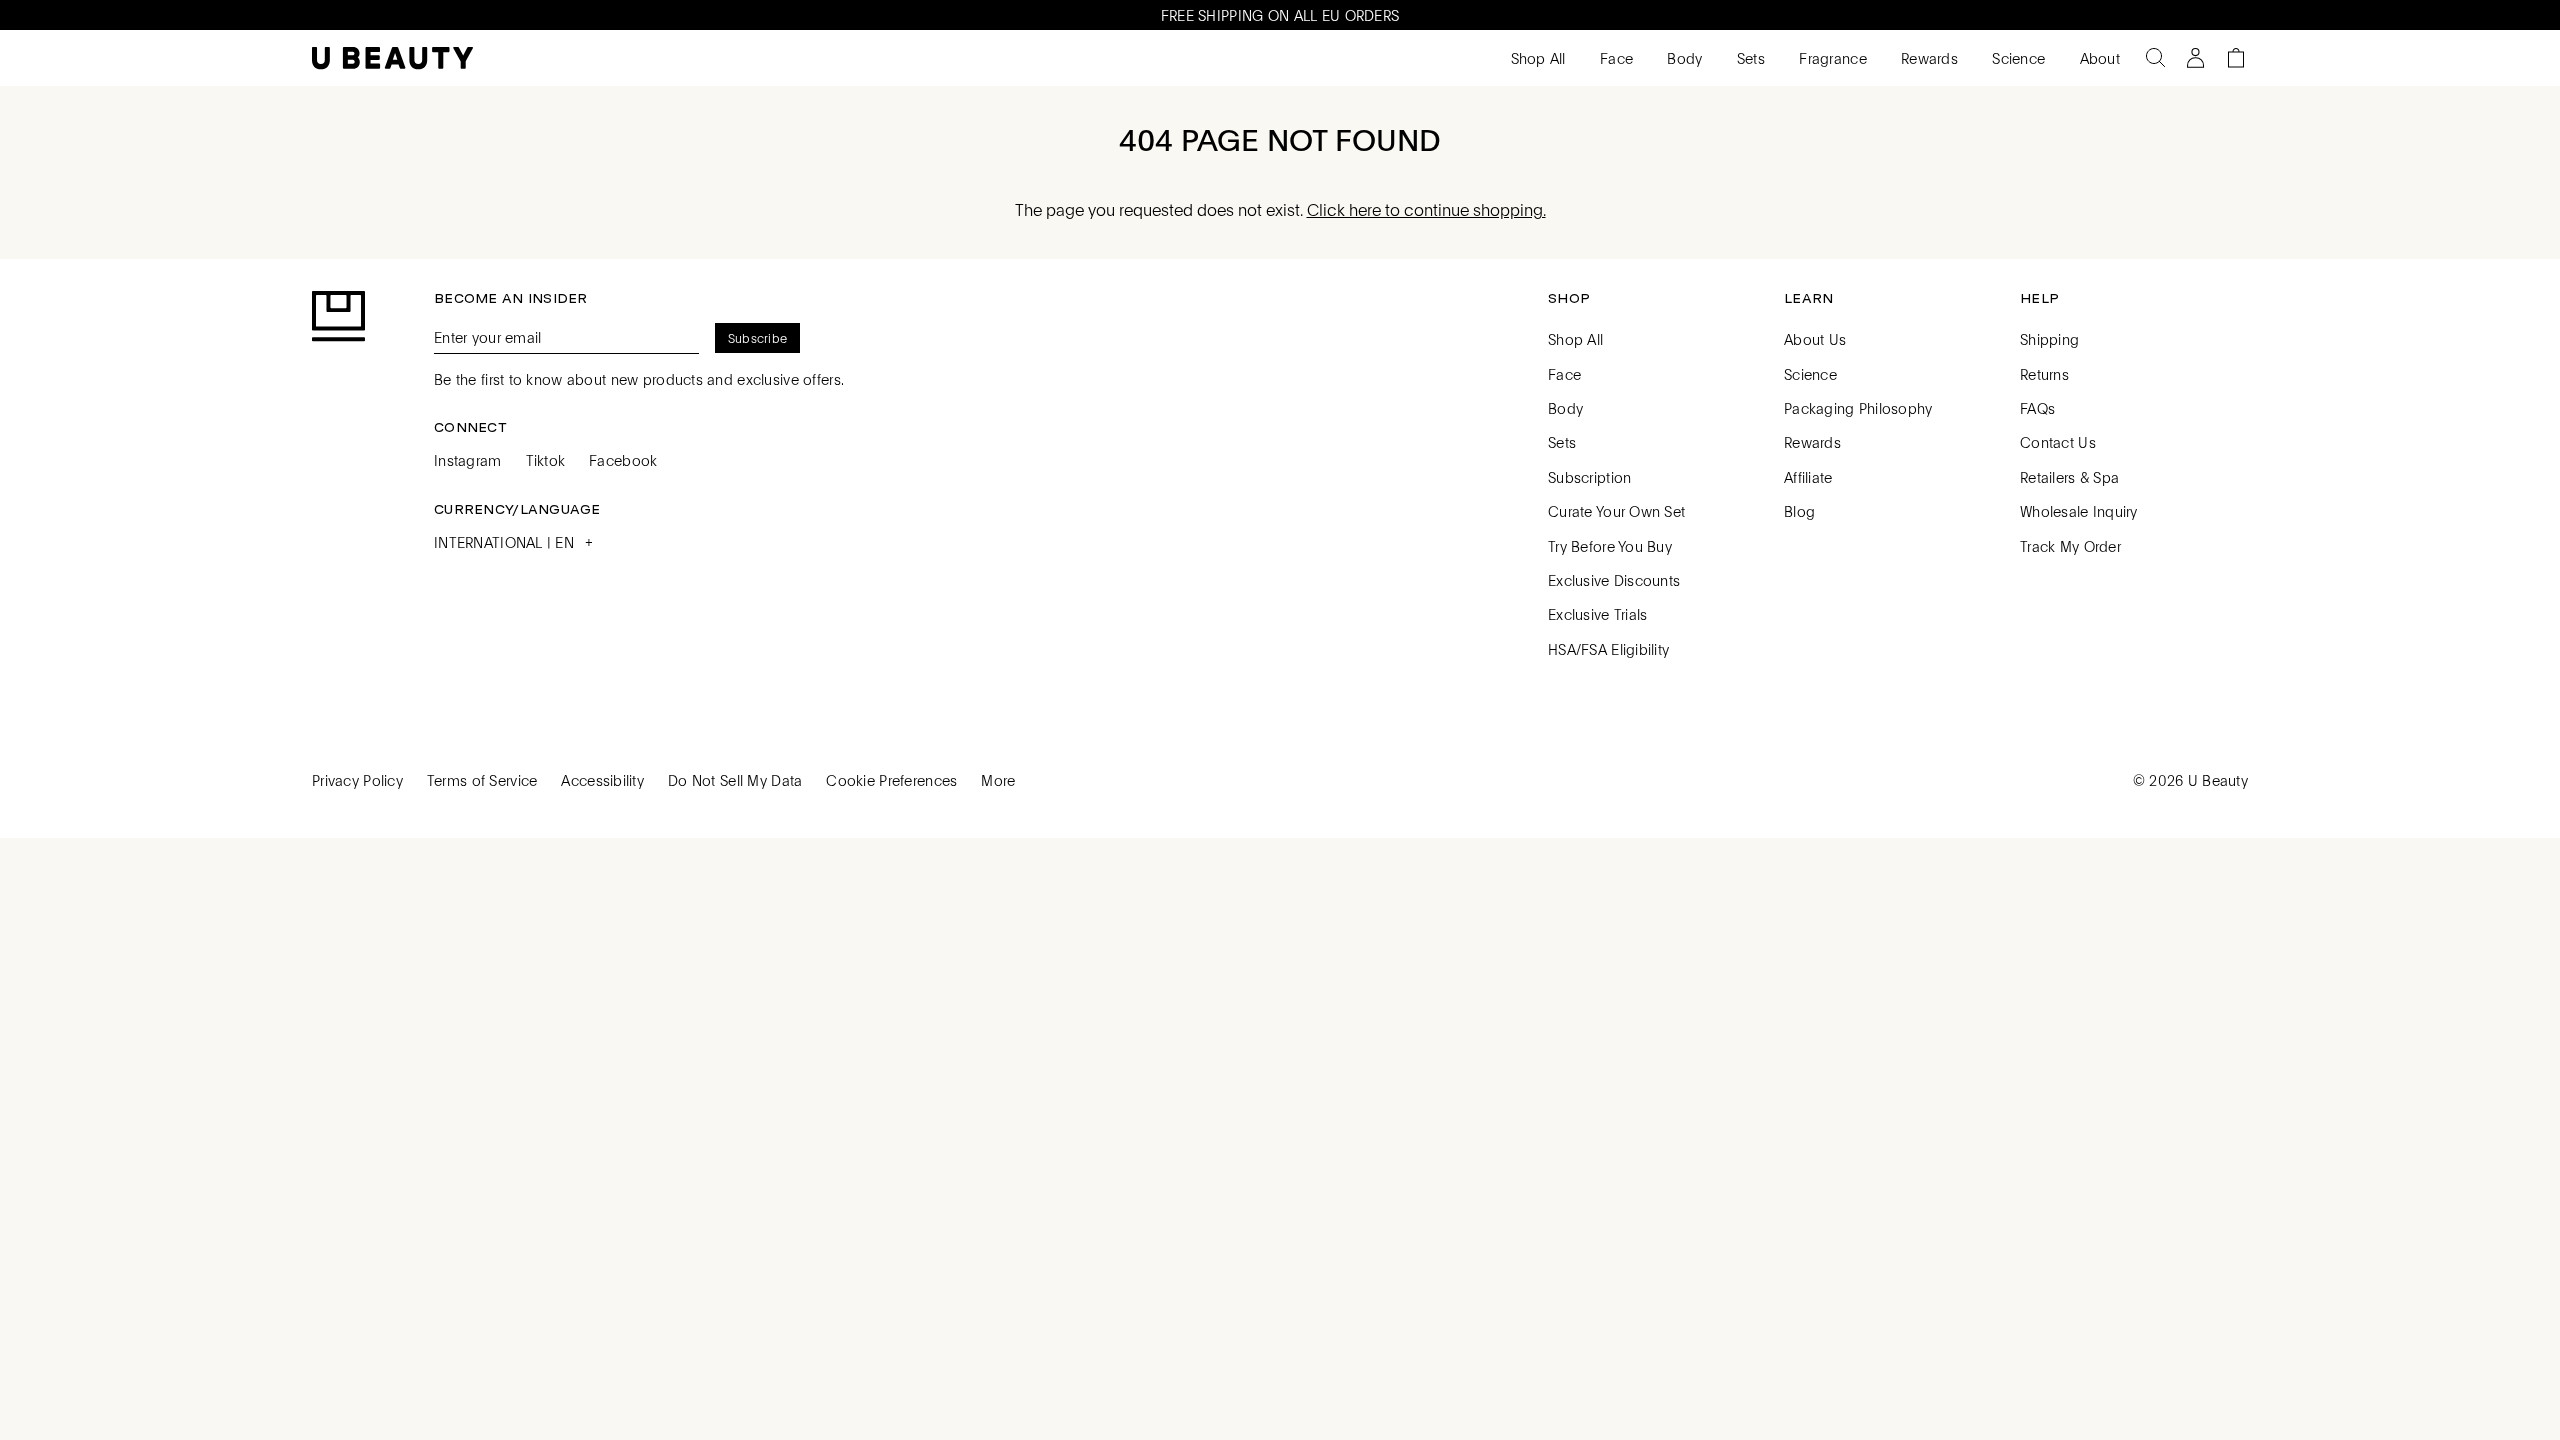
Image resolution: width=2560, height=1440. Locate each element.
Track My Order (2070, 546)
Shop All (1536, 58)
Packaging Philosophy (1858, 408)
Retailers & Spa (2069, 477)
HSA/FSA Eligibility (1608, 649)
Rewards (1927, 58)
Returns (2044, 374)
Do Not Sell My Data (735, 780)
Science (2016, 58)
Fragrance (1831, 58)
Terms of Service (482, 780)
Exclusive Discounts (1614, 580)
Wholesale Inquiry (2079, 511)
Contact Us (2058, 442)
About (2097, 58)
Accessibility (602, 780)
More (998, 780)
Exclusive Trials (1597, 614)
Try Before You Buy (1610, 546)
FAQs (2037, 408)
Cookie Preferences (891, 780)
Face (1614, 58)
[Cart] (2236, 58)
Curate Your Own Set (1616, 511)
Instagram (468, 460)
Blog (1799, 511)
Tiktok (546, 460)
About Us (1815, 339)
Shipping (2049, 339)
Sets (1749, 58)
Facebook (623, 460)
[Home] (392, 58)
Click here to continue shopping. (1426, 209)
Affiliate (1808, 477)
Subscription (1589, 477)
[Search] (2156, 58)
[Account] (2196, 58)
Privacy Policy (357, 780)
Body (1682, 58)
